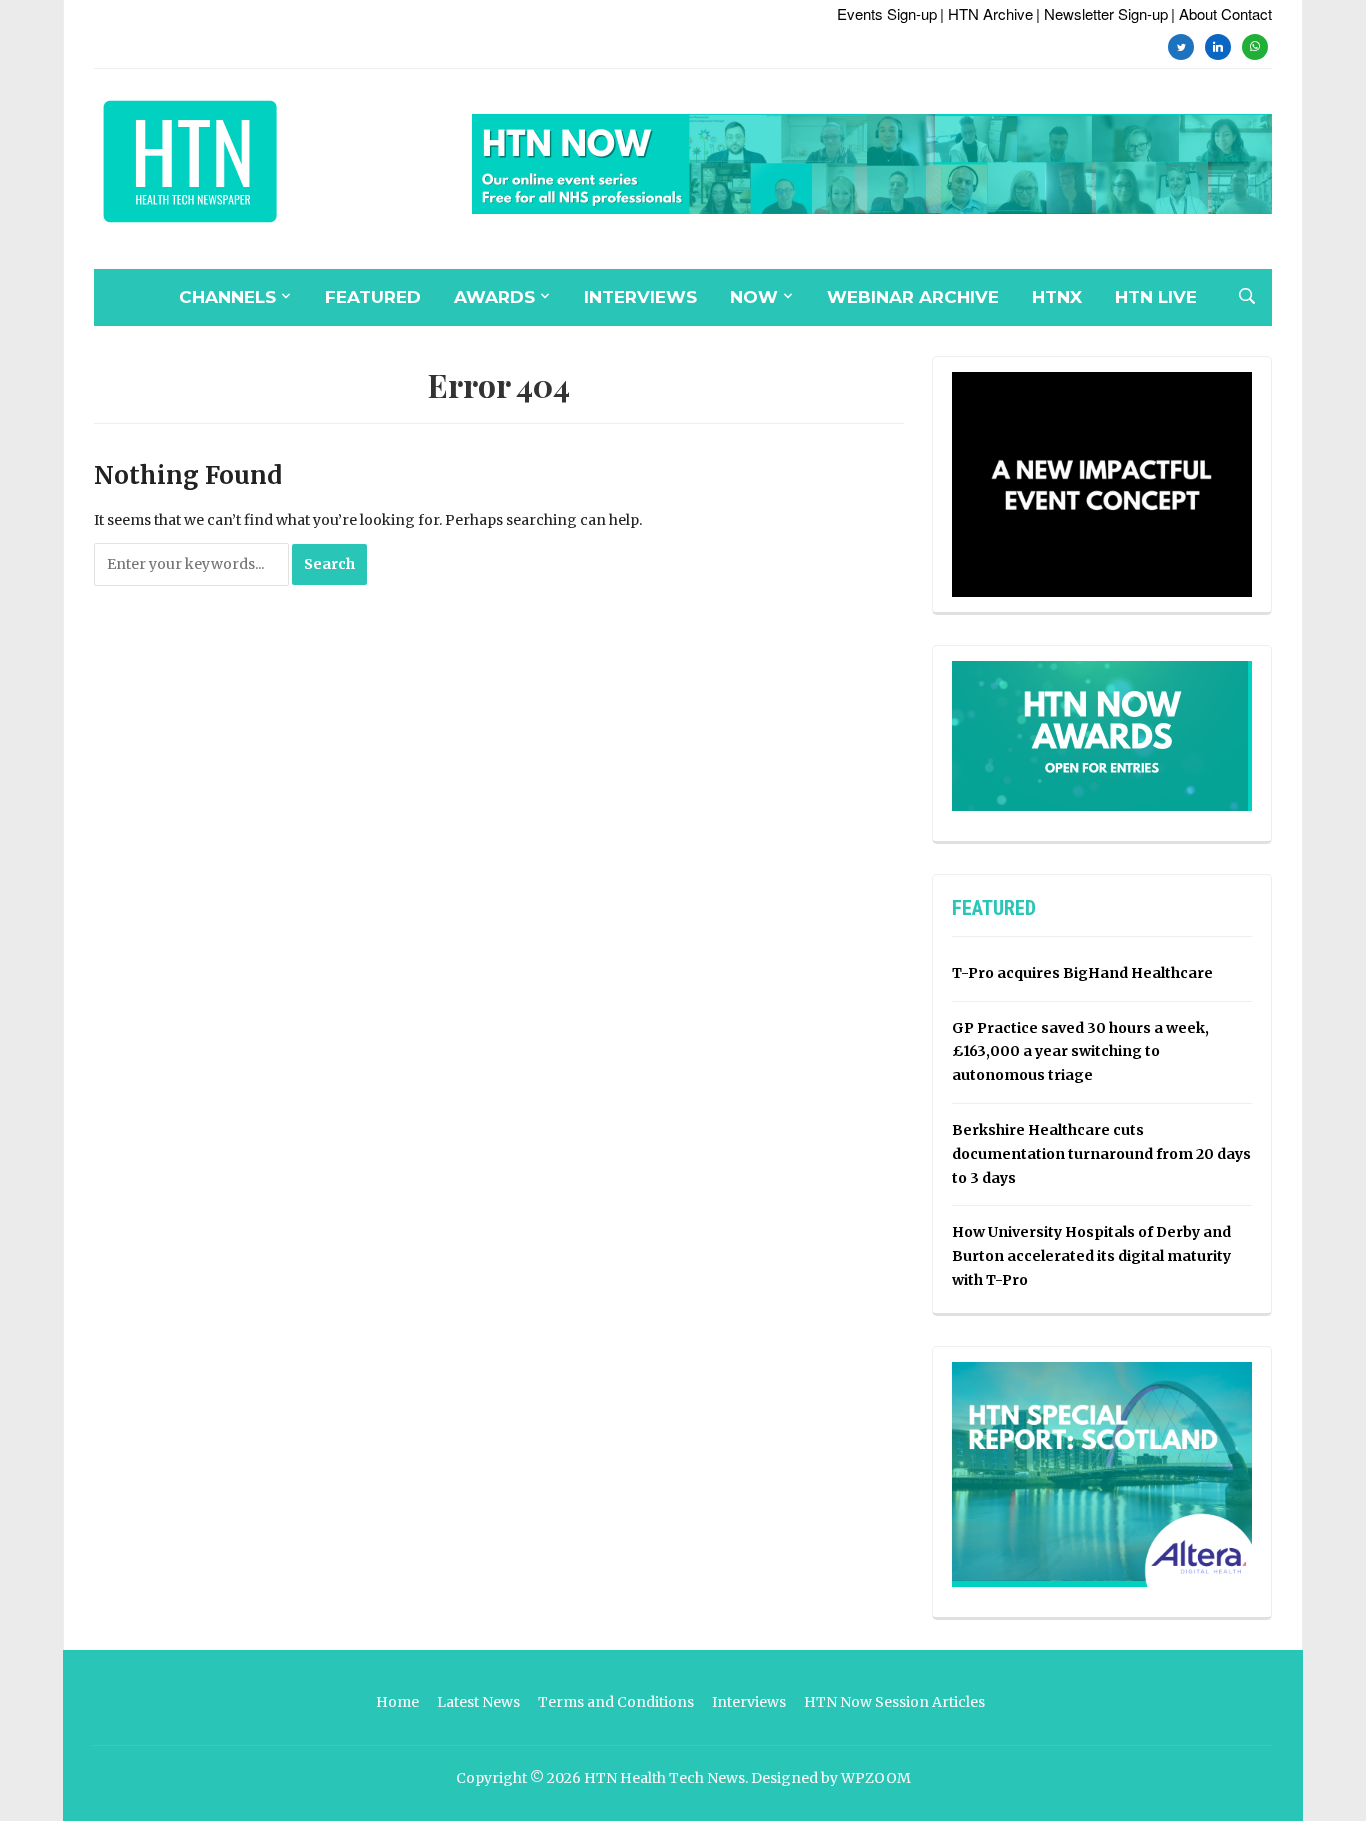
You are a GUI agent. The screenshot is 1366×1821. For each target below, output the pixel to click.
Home (397, 1702)
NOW (754, 297)
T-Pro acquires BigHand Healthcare (1082, 973)
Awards (494, 297)
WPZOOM (876, 1778)
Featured (373, 297)
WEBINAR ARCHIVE (913, 297)
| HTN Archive (986, 13)
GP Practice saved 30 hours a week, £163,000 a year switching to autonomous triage (1080, 1052)
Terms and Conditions (616, 1702)
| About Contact (1221, 13)
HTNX (1057, 297)
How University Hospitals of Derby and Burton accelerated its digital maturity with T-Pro (1091, 1256)
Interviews (640, 297)
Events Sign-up (887, 13)
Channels (227, 297)
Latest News (478, 1702)
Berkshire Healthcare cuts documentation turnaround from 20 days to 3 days (1101, 1154)
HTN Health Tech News (664, 1778)
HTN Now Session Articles (894, 1702)
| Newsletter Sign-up (1102, 13)
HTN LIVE (1156, 297)
